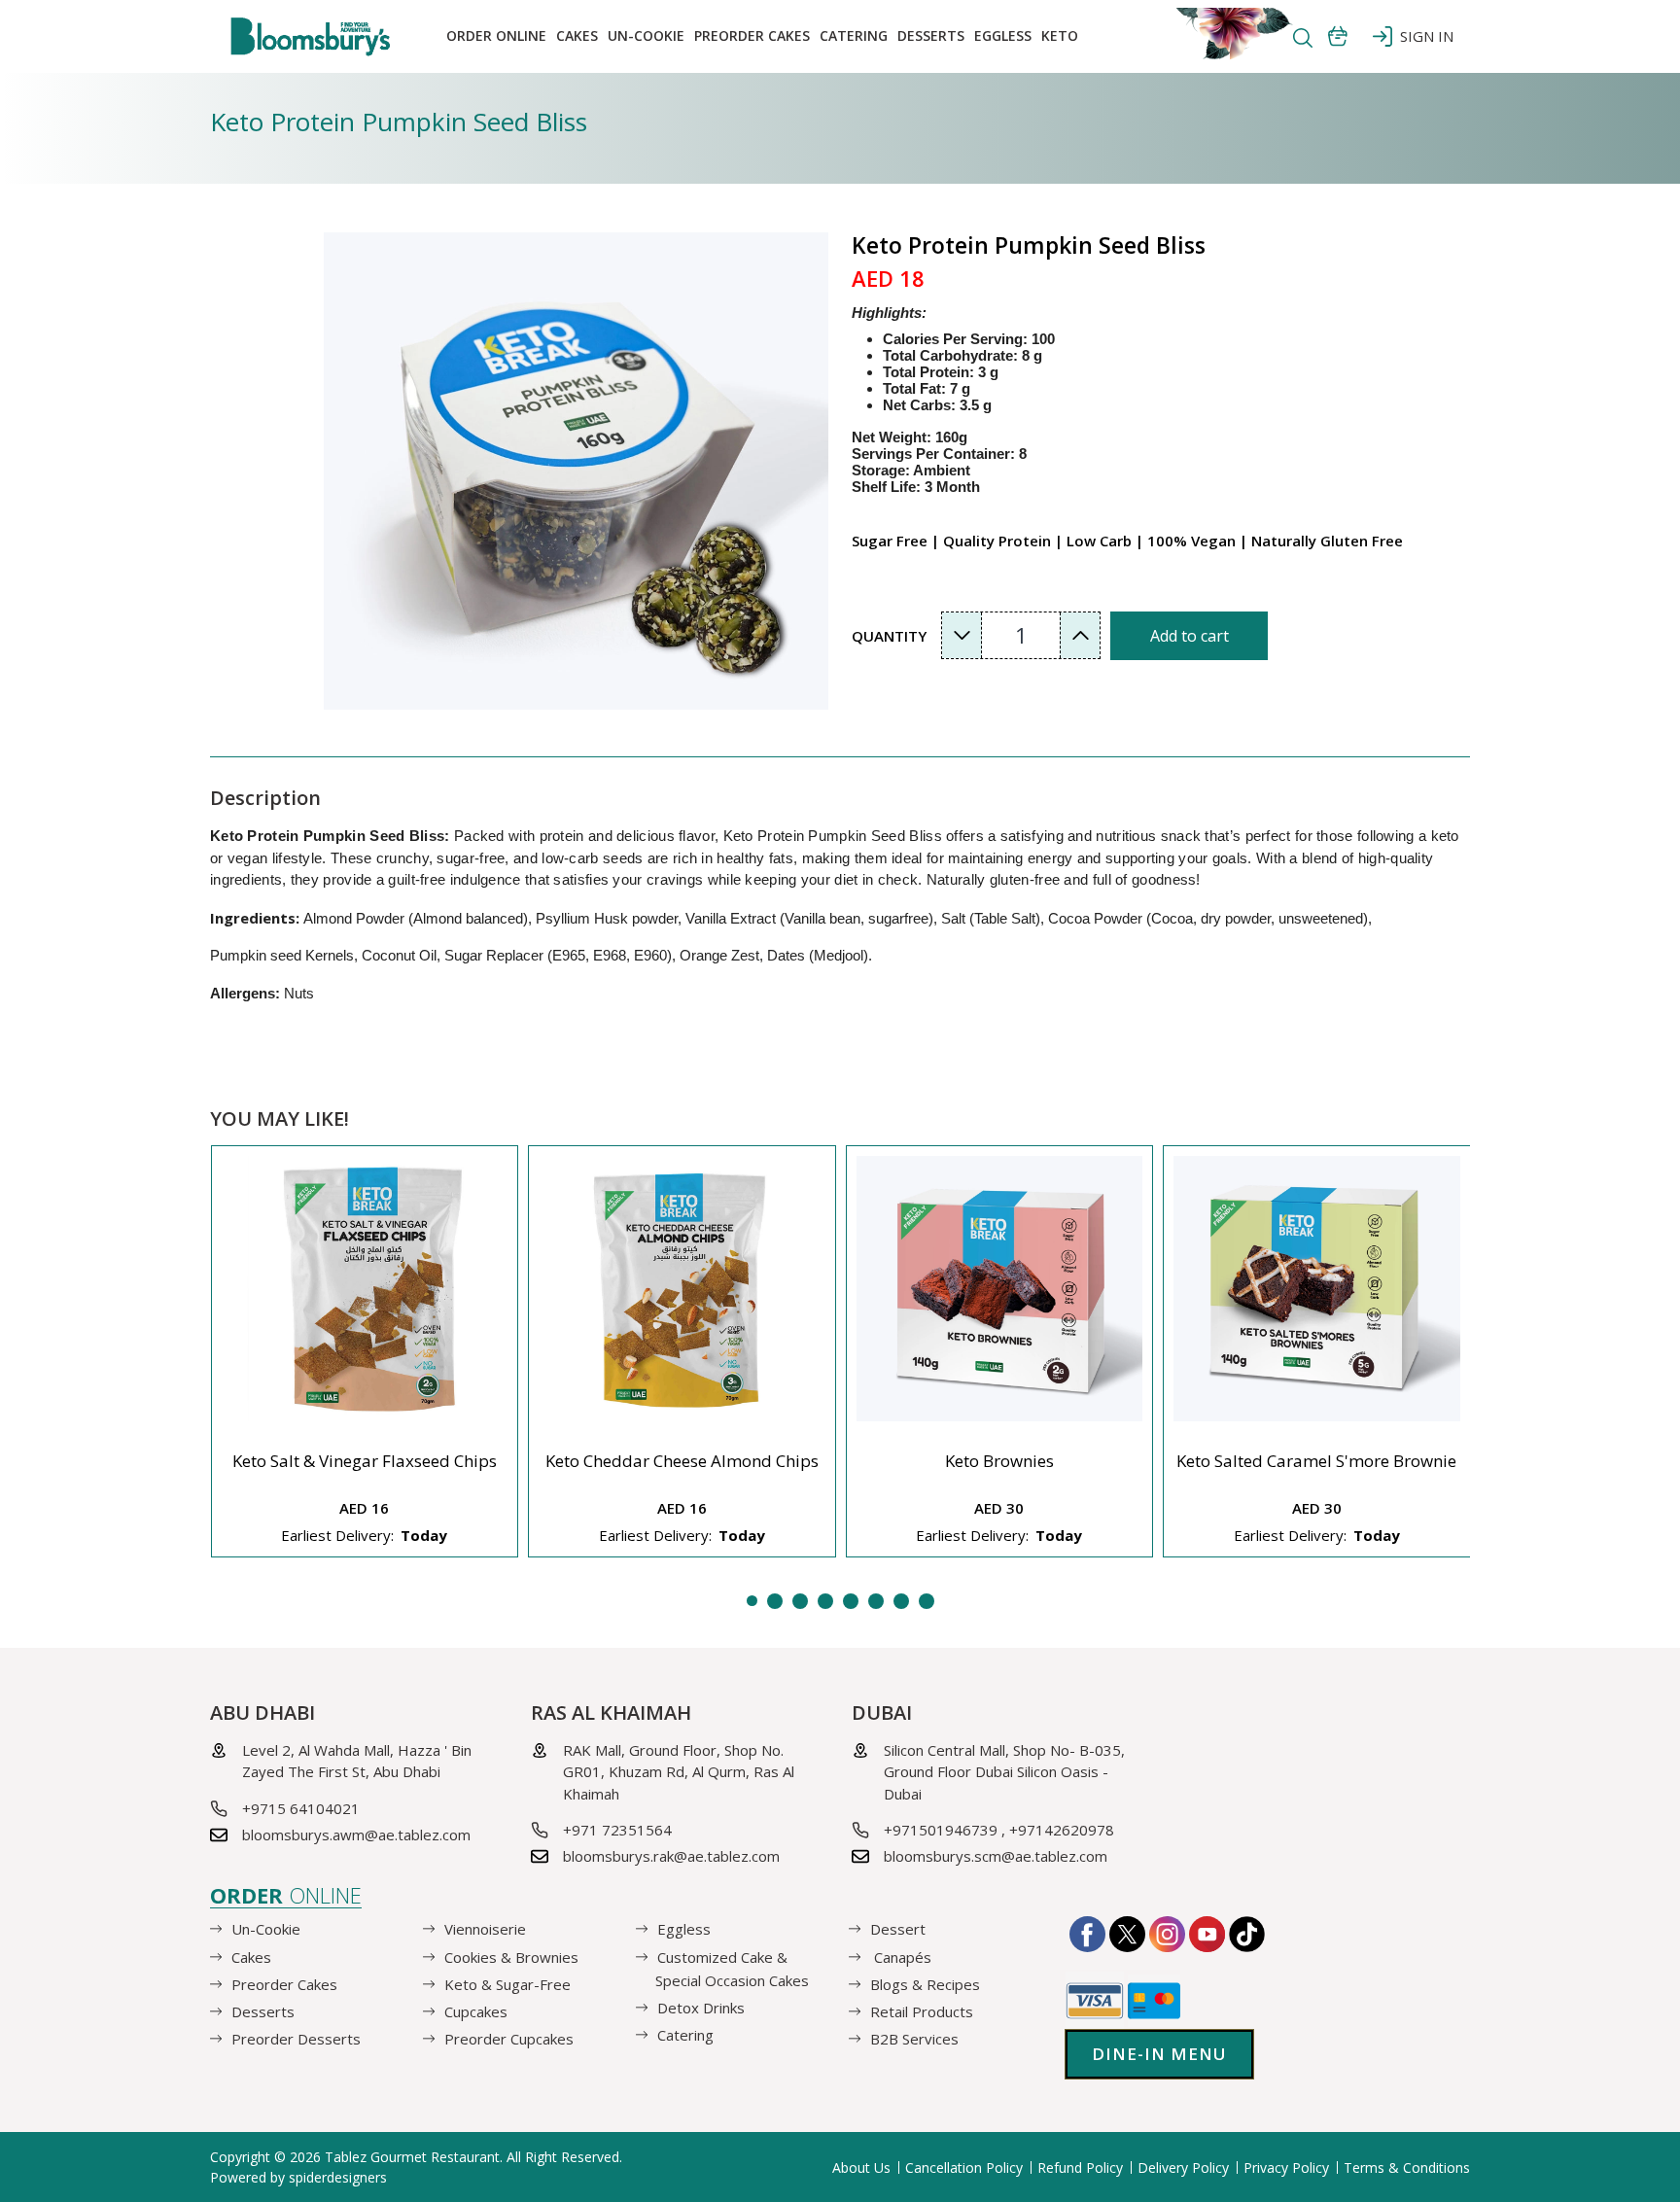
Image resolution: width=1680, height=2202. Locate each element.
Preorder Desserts (296, 2039)
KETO (1060, 35)
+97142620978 (1062, 1830)
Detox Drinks (701, 2008)
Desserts (931, 35)
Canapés (901, 1956)
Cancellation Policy (964, 2167)
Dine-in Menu (1159, 2054)
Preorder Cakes (752, 35)
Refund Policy (1080, 2167)
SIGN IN (1423, 36)
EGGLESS (1003, 35)
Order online (496, 35)
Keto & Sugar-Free (507, 1984)
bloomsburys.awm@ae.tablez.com (356, 1835)
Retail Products (922, 2011)
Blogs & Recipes (925, 1984)
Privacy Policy (1286, 2167)
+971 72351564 (617, 1830)
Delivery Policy (1183, 2167)
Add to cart (1190, 636)
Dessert (898, 1929)
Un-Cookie (646, 35)
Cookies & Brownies (511, 1956)
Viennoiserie (485, 1929)
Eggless (684, 1929)
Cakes (577, 35)
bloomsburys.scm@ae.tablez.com (996, 1856)
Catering (854, 35)
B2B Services (914, 2039)
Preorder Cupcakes (509, 2039)
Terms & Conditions (1407, 2167)
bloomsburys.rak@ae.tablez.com (671, 1856)
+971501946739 (941, 1830)
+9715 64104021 (301, 1808)
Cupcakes (476, 2011)
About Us (861, 2167)
